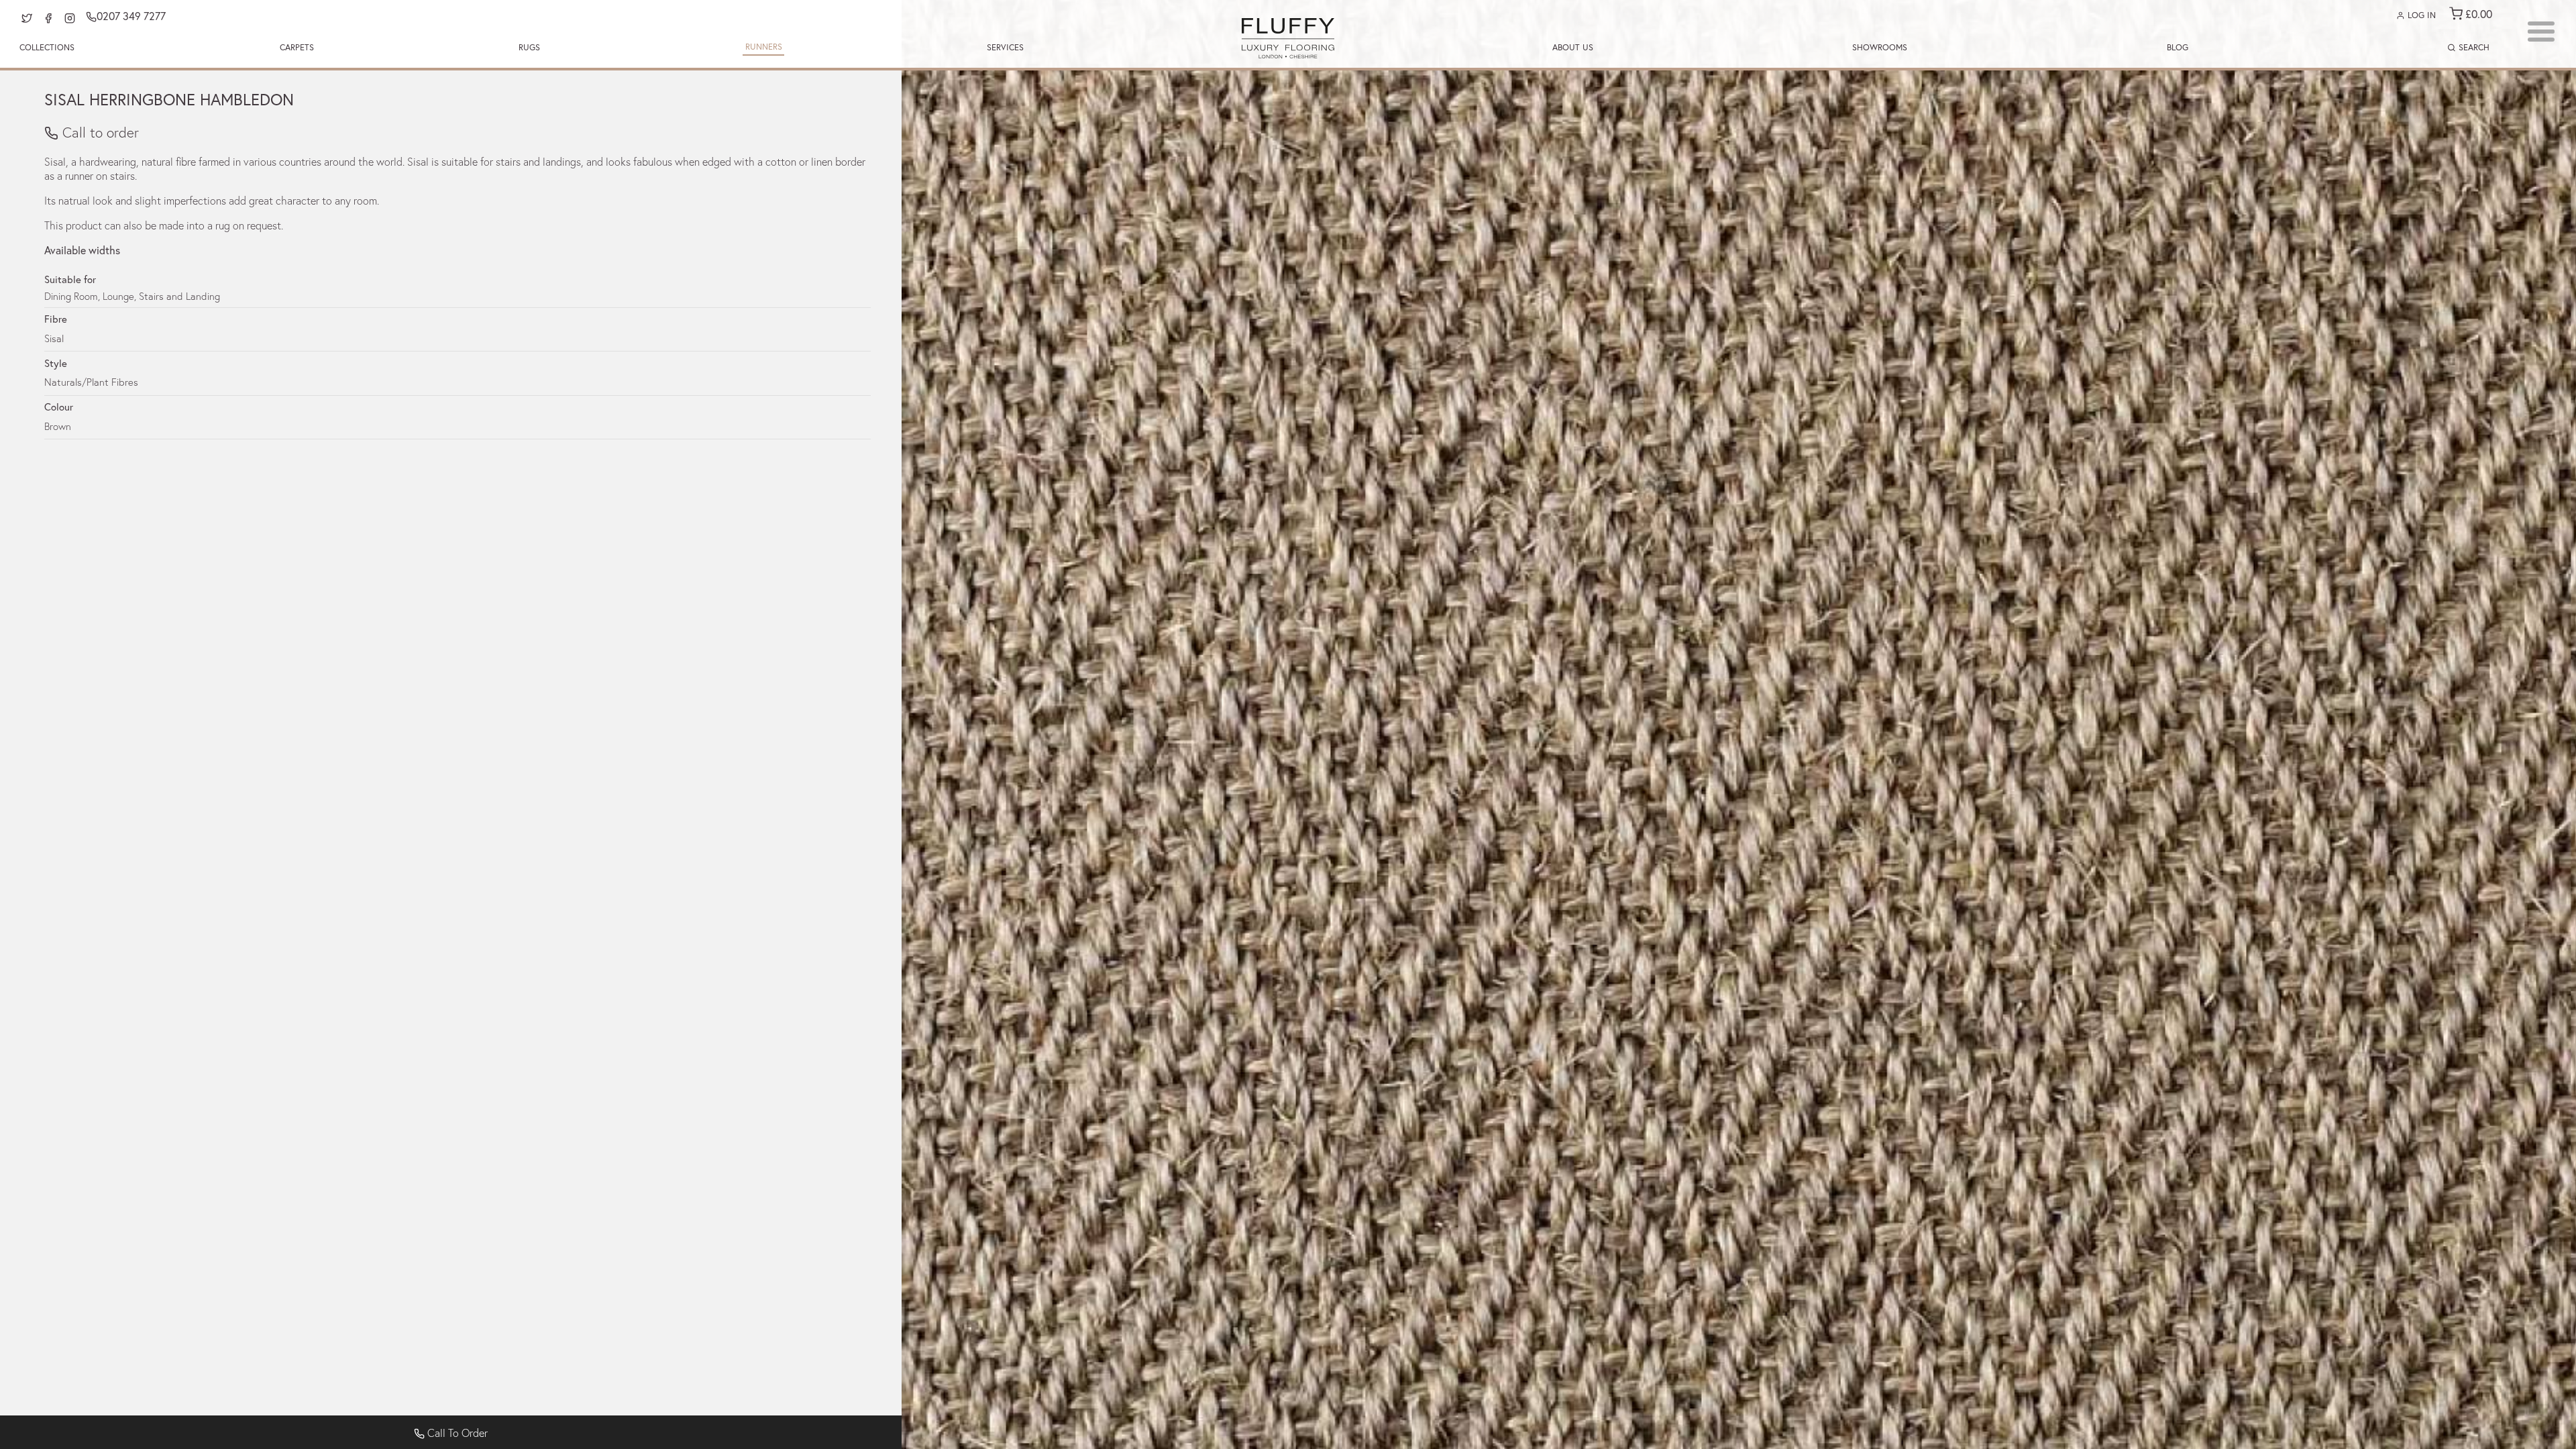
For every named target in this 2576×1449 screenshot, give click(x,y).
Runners (764, 47)
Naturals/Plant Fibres (91, 382)
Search (2473, 47)
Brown (58, 426)
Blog (2178, 47)
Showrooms (1880, 47)
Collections (47, 47)
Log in (2420, 15)
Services (1005, 47)
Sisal (54, 338)
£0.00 (2477, 14)
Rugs (529, 47)
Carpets (297, 47)
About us (1573, 47)
